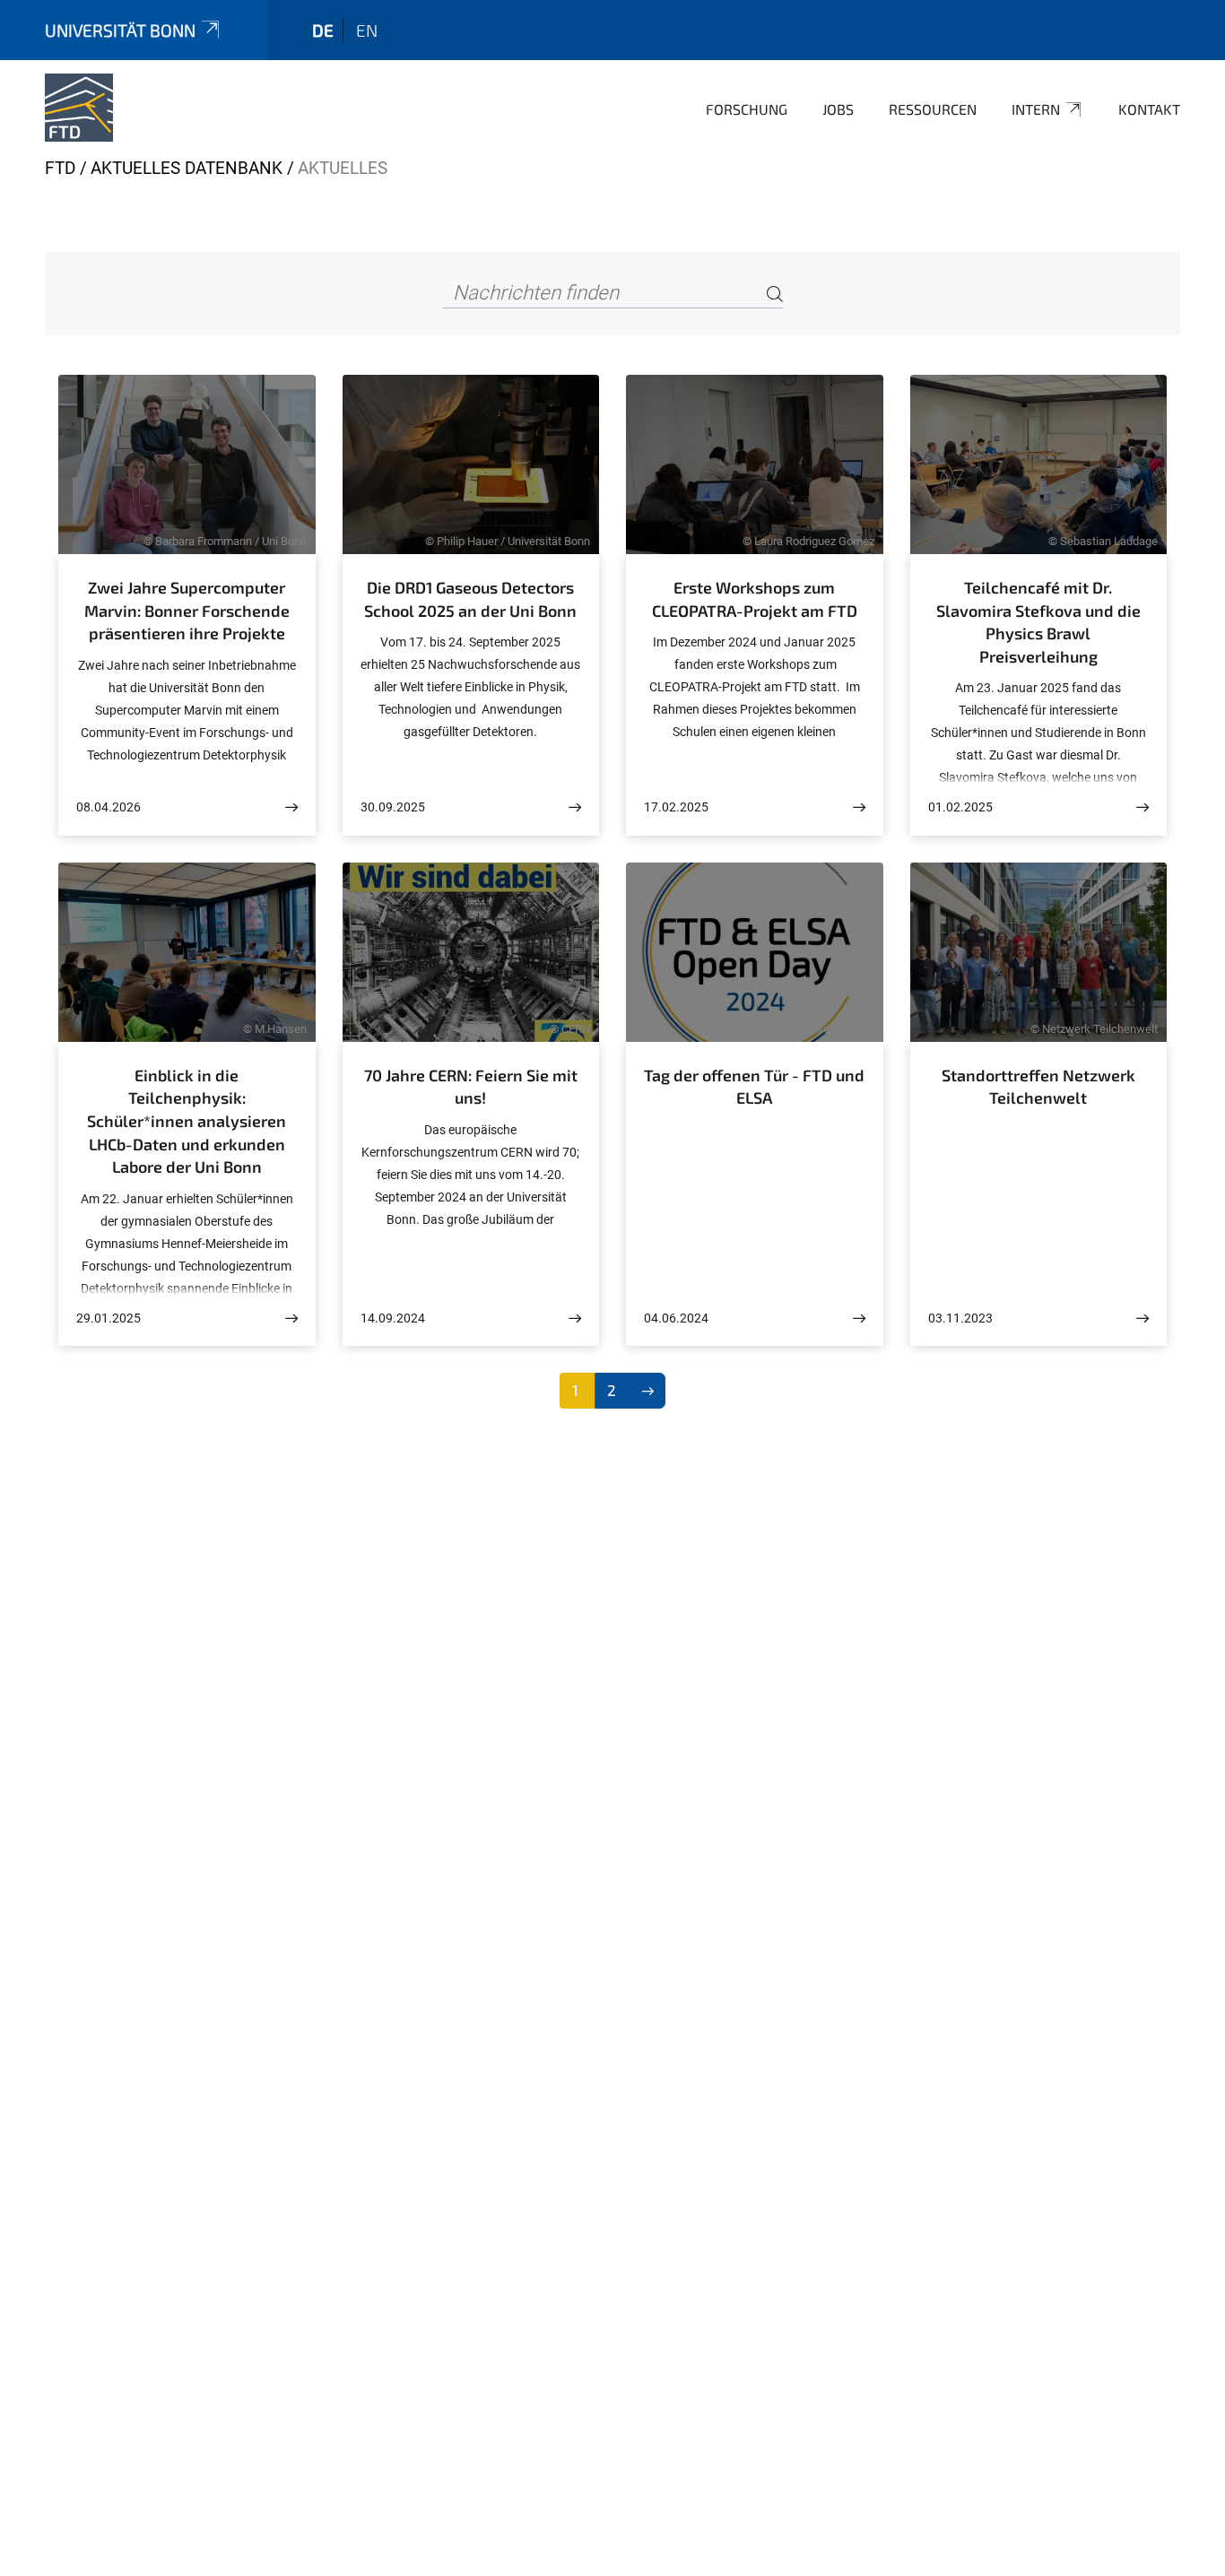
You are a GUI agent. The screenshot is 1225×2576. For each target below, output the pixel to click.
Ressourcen (933, 109)
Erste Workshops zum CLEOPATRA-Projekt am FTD (755, 599)
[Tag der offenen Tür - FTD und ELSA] (859, 1318)
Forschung (747, 109)
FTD (60, 168)
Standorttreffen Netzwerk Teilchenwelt (1038, 1087)
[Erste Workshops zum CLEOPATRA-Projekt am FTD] (859, 807)
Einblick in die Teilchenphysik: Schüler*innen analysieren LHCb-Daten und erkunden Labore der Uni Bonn (187, 1121)
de (323, 30)
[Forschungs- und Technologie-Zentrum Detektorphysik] (79, 108)
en (367, 30)
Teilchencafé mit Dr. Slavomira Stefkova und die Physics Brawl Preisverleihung (1038, 622)
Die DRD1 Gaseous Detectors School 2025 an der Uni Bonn (470, 599)
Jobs (838, 109)
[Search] (775, 294)
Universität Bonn (120, 30)
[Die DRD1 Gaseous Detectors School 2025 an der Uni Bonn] (575, 807)
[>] (648, 1391)
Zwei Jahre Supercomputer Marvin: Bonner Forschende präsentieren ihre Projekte (187, 610)
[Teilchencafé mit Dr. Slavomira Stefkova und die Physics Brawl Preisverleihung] (1142, 807)
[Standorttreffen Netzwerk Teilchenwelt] (1142, 1318)
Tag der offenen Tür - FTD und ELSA (754, 1087)
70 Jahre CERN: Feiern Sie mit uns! (471, 1087)
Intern (1036, 109)
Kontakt (1149, 109)
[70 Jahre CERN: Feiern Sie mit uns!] (575, 1318)
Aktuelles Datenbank (187, 168)
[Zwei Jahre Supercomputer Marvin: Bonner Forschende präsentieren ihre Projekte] (291, 807)
